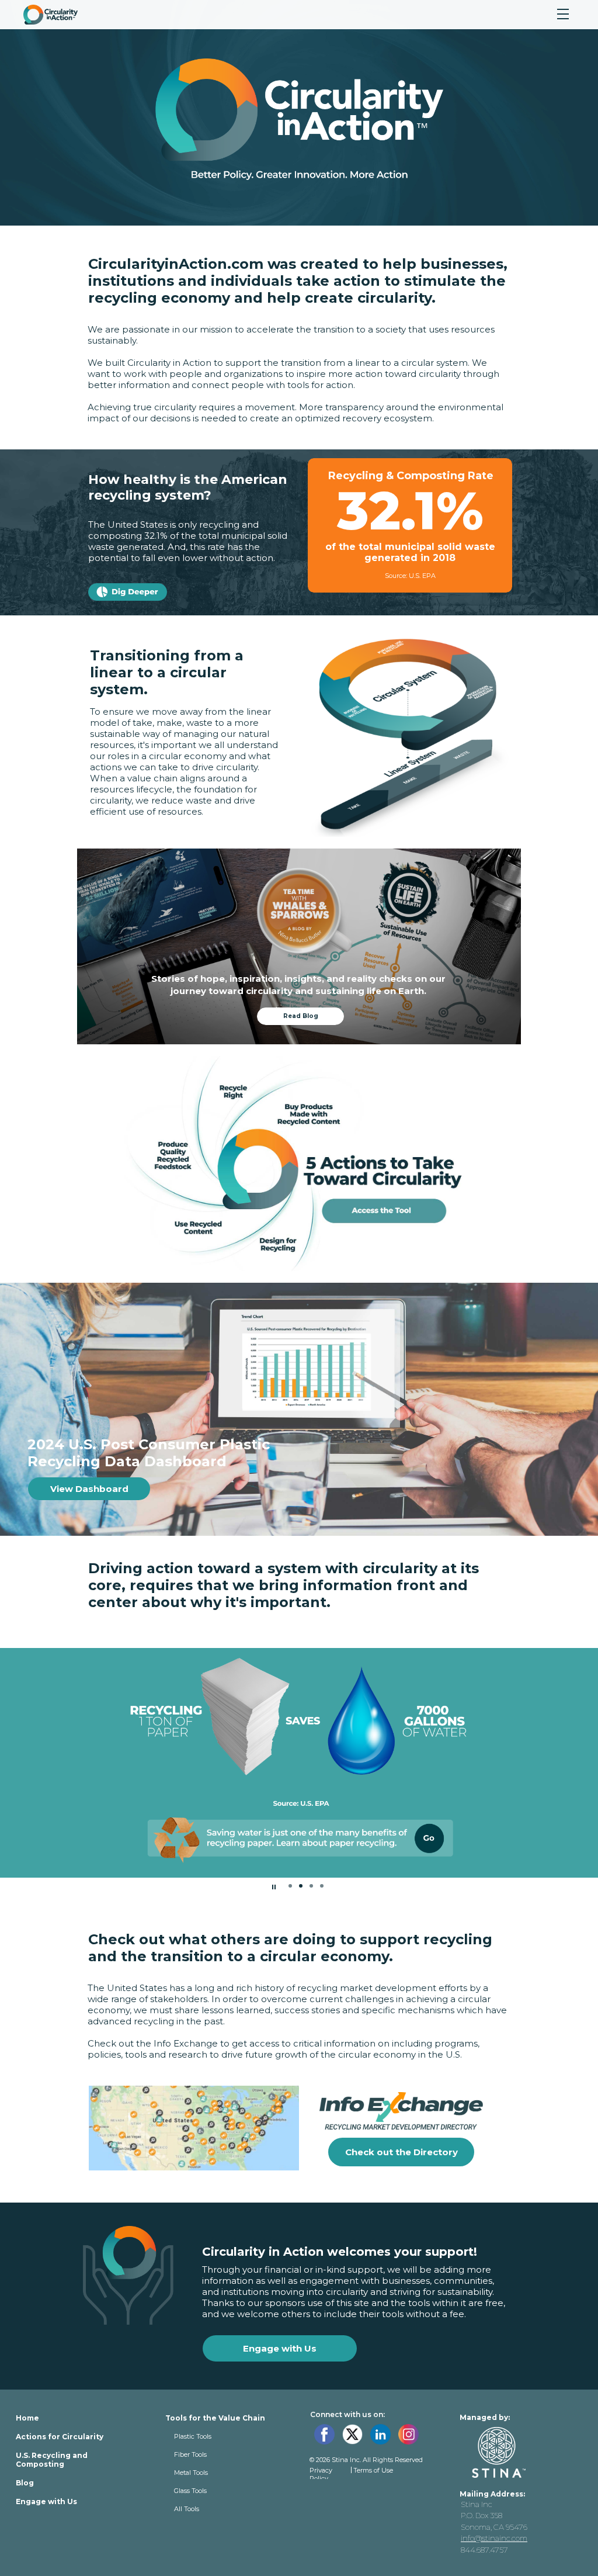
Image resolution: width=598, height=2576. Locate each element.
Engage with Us (46, 2501)
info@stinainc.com (494, 2538)
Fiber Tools (190, 2454)
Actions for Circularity (60, 2437)
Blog (25, 2483)
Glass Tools (190, 2491)
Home (27, 2418)
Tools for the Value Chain (215, 2418)
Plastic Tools (193, 2436)
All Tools (187, 2509)
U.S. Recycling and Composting (52, 2460)
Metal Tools (191, 2473)
